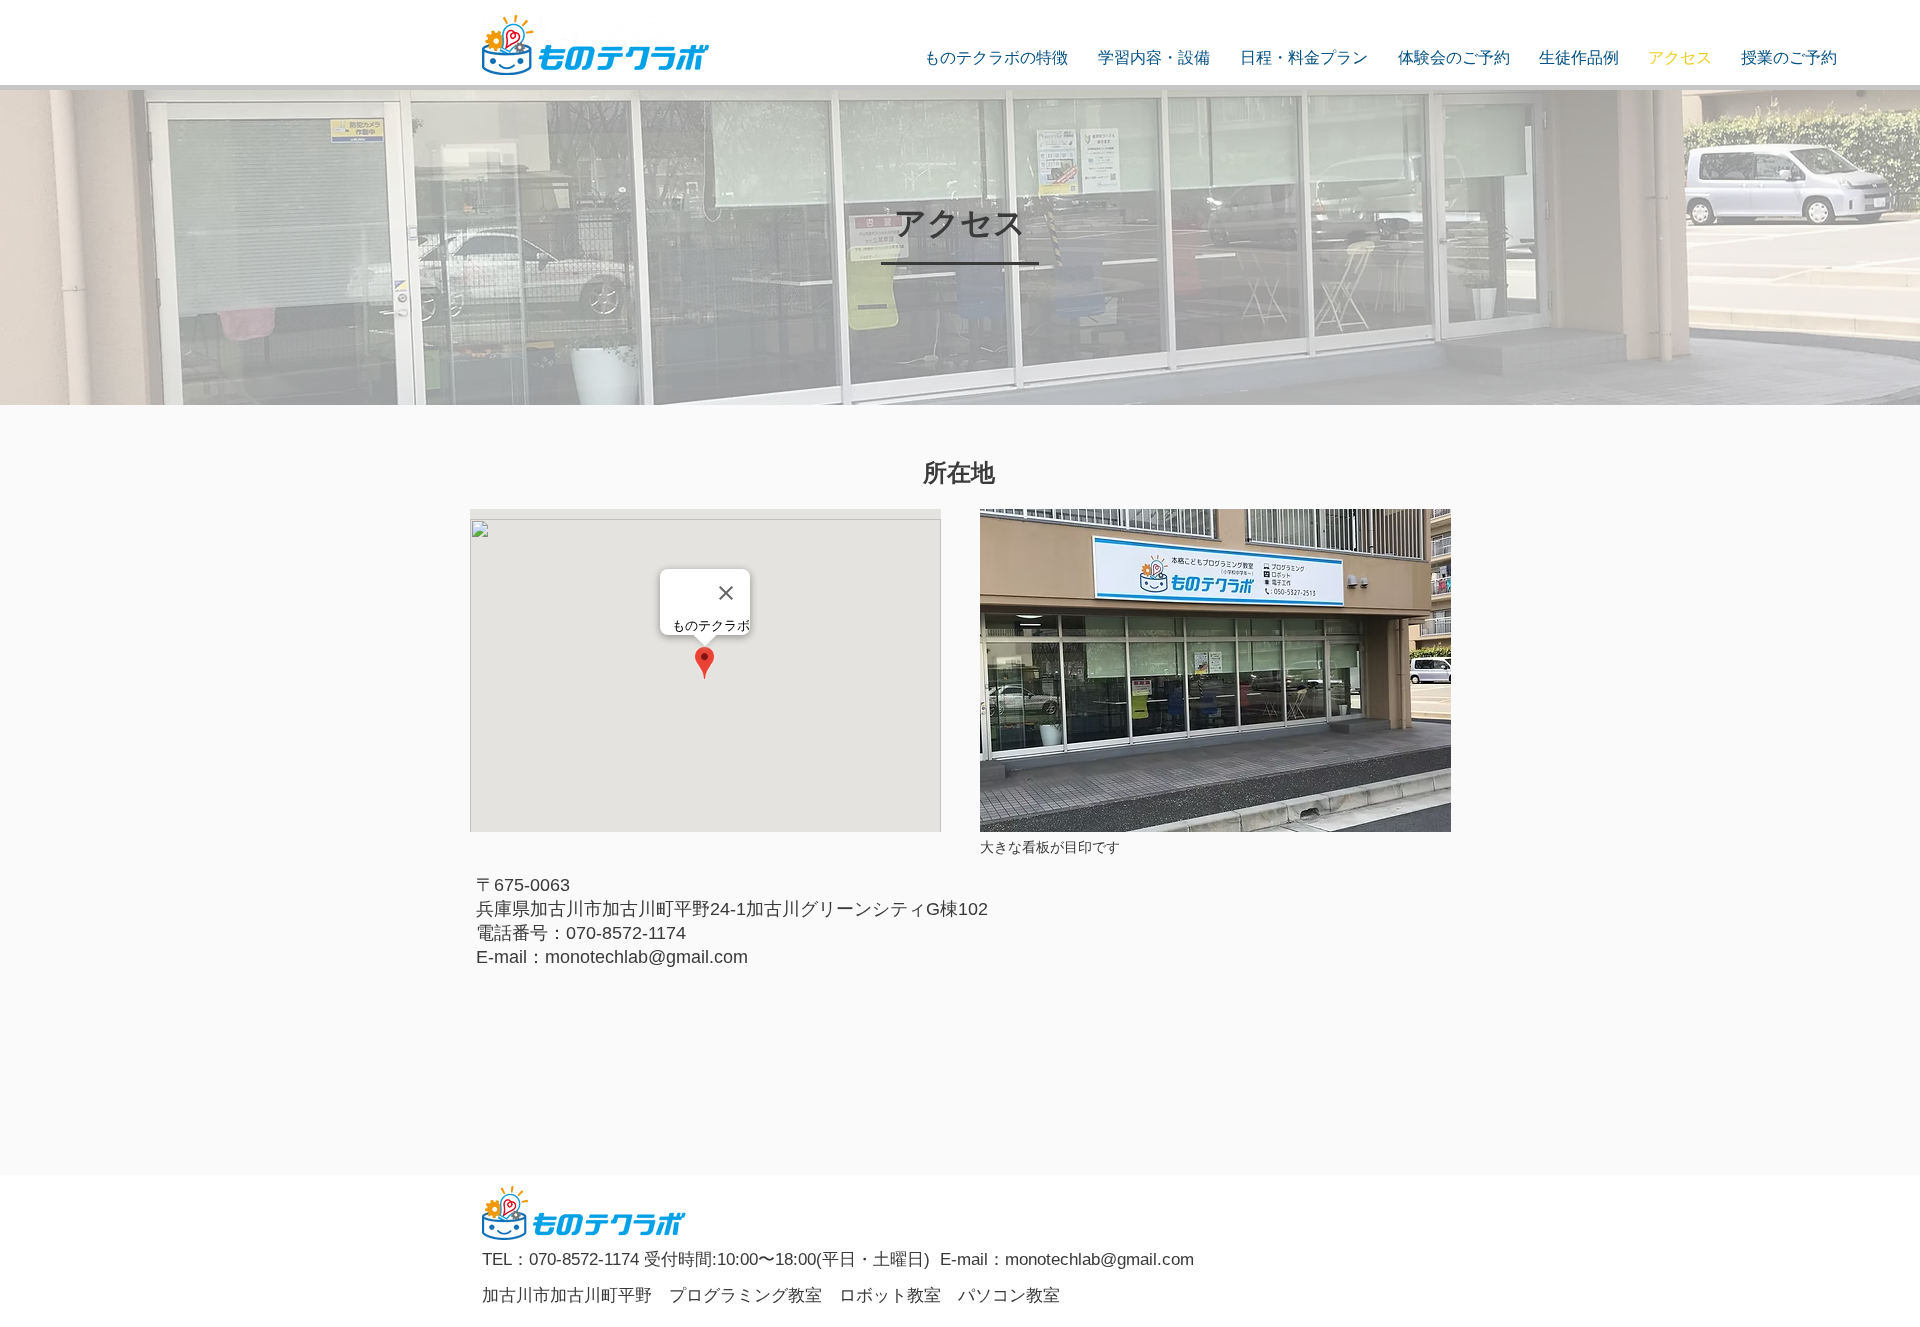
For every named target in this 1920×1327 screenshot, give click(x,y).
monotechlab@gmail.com (646, 957)
